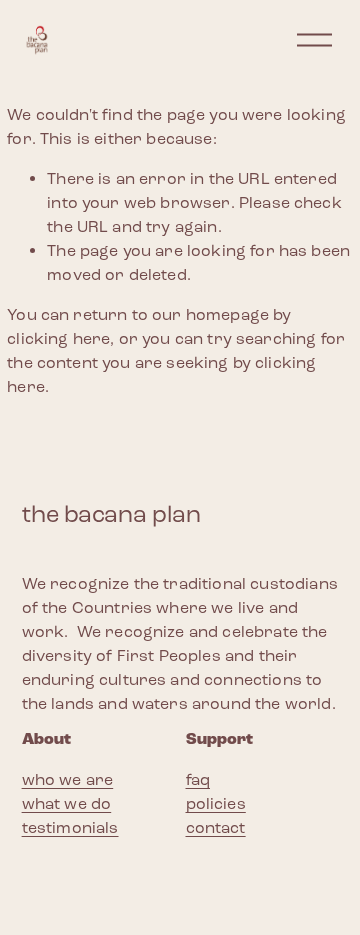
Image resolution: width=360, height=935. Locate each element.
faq (198, 779)
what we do (67, 803)
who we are (68, 779)
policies (216, 803)
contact (216, 827)
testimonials (70, 827)
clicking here (58, 338)
